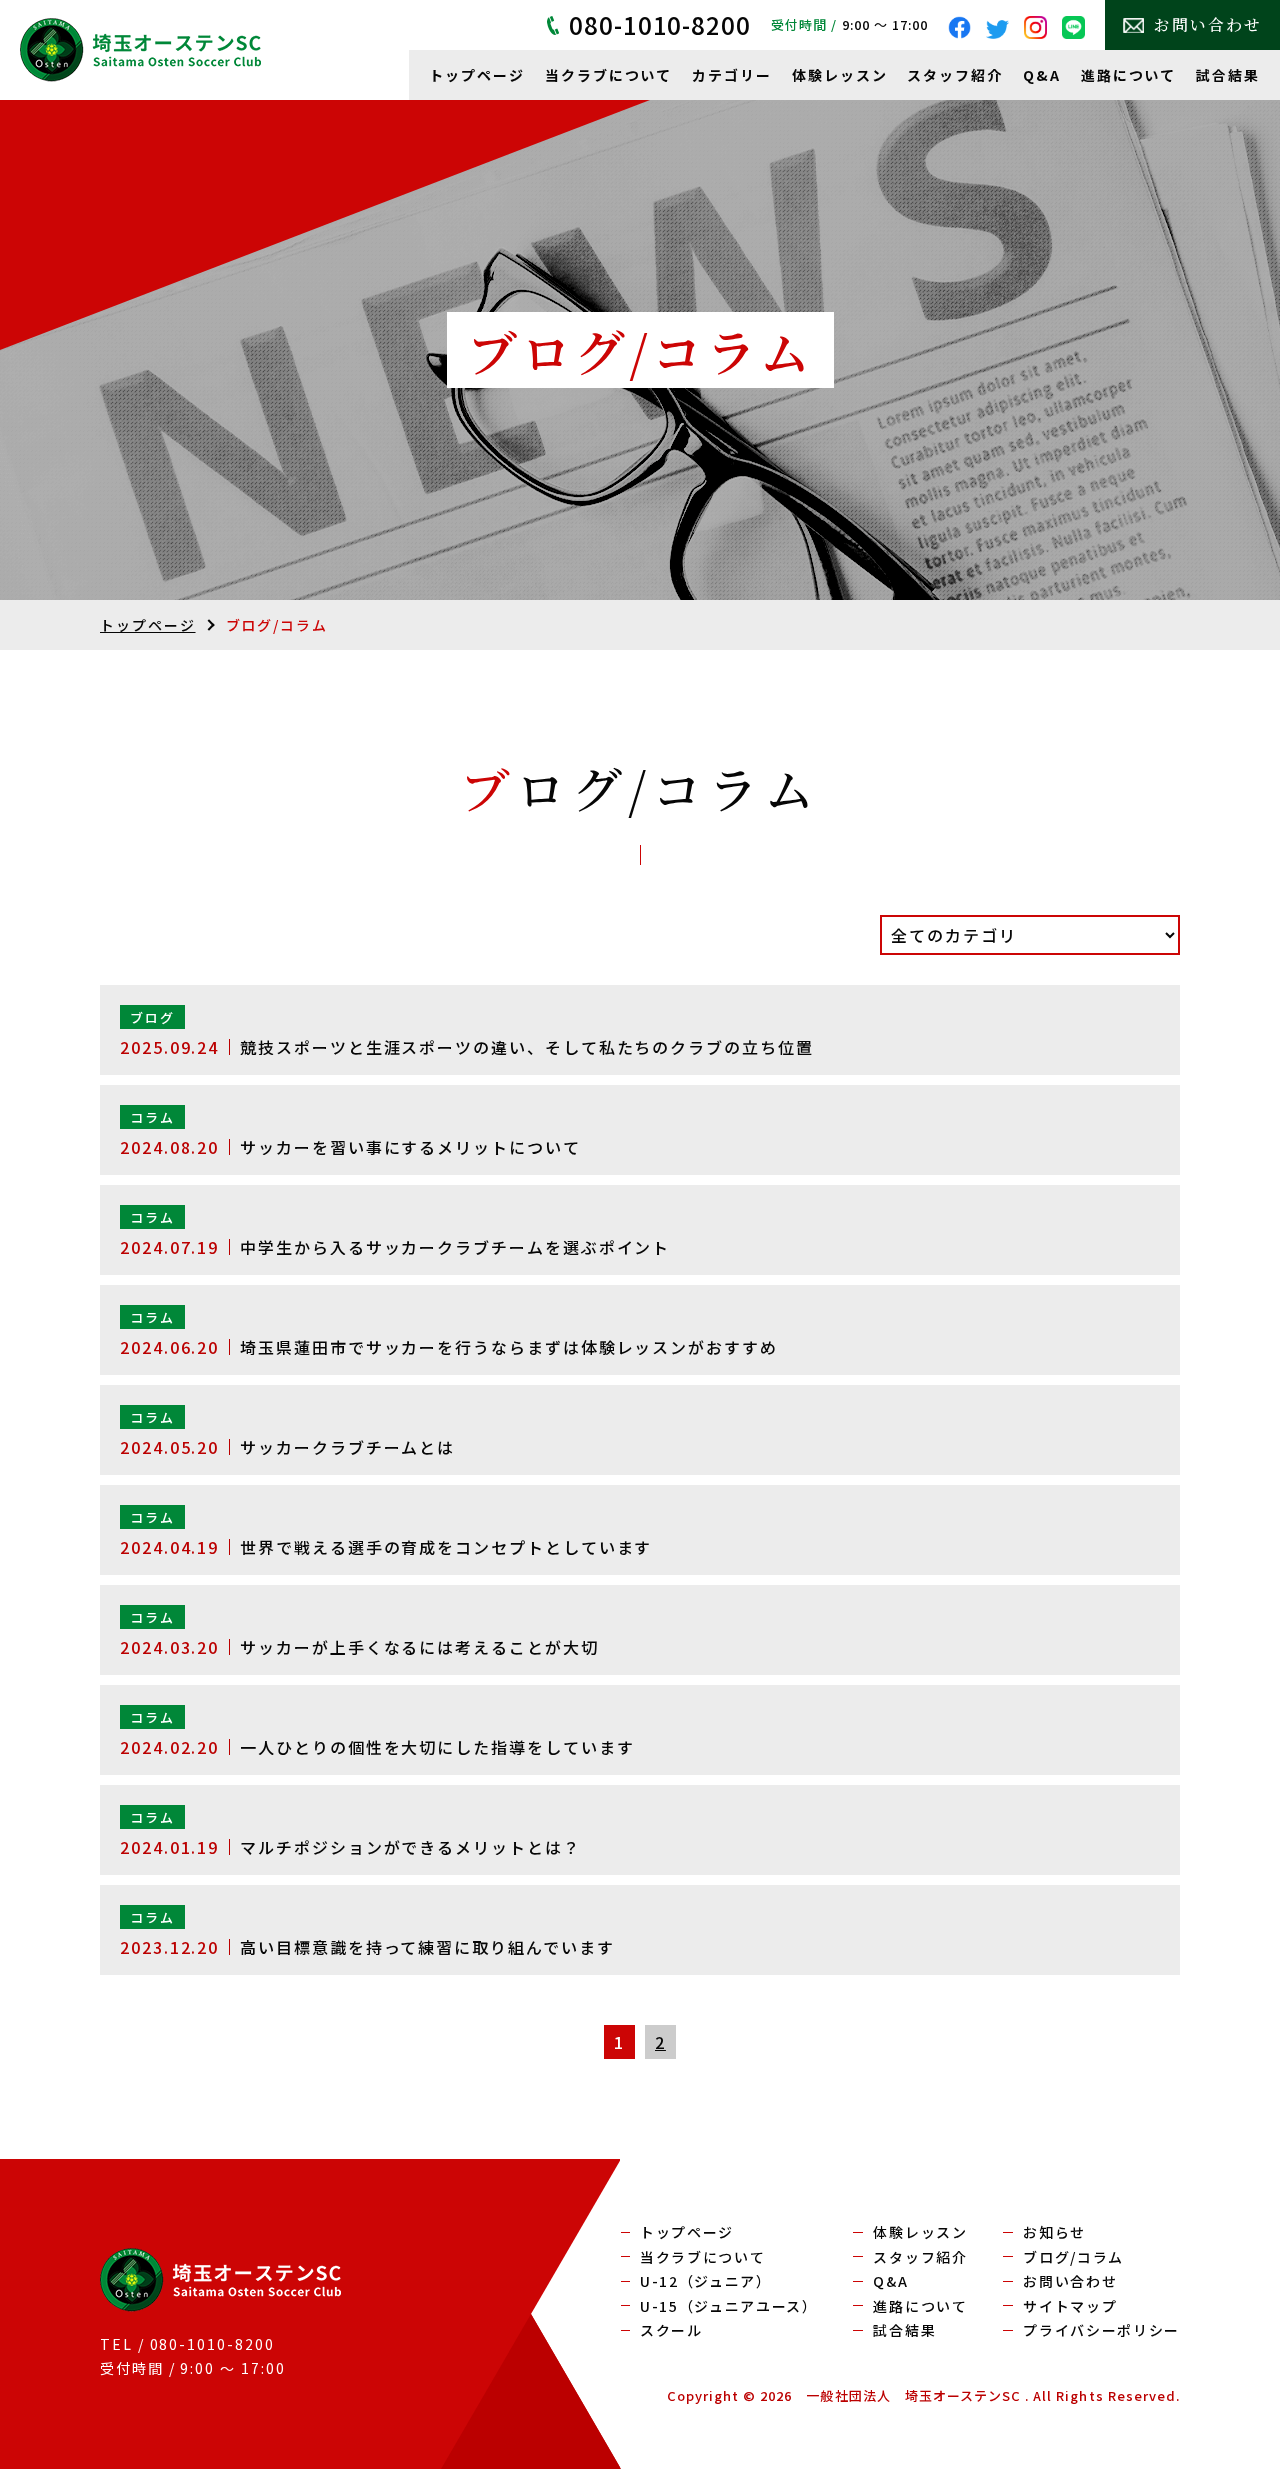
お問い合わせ (1208, 24)
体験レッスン (840, 75)
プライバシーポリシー (1101, 2330)
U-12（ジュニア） (706, 2281)
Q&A (1042, 75)
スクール (671, 2330)
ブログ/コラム (1073, 2257)
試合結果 (1228, 75)
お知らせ (1054, 2232)
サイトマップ (1070, 2306)
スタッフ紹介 (955, 75)
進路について (1129, 75)
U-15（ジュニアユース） (729, 2306)
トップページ (477, 75)
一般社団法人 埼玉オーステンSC (913, 2395)
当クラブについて (608, 75)
